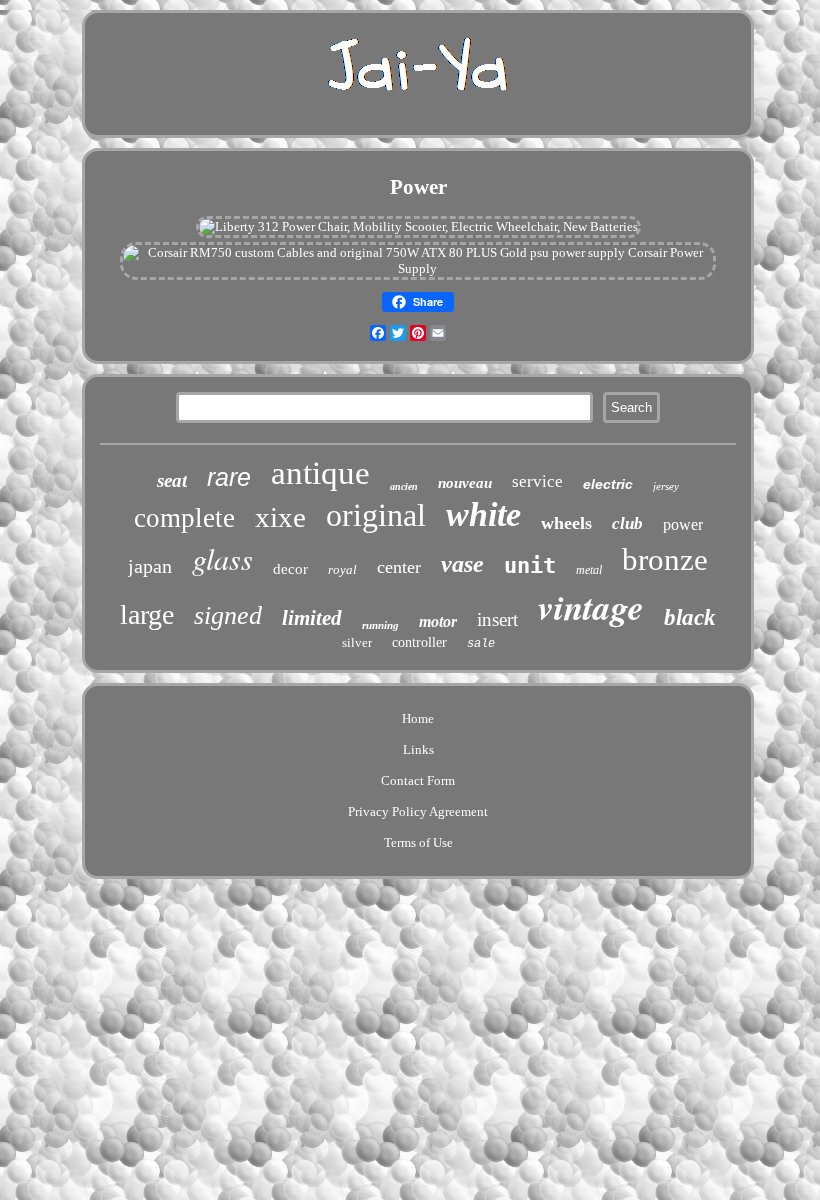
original (376, 515)
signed (228, 615)
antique (320, 473)
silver (357, 642)
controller (419, 642)
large (147, 614)
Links (418, 749)
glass (222, 558)
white (483, 514)
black (690, 617)
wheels (566, 523)
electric (608, 484)
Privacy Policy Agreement (418, 811)
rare (229, 477)
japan (150, 566)
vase (462, 564)
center (399, 567)
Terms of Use (418, 842)
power (683, 524)
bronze (665, 559)
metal (589, 570)
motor (438, 621)
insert (497, 619)
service (537, 481)
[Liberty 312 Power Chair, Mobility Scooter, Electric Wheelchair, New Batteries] (418, 226)
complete (184, 518)
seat (172, 480)
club (627, 523)
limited (312, 618)
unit (530, 565)
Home (418, 718)
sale (481, 644)
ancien (404, 486)
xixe (280, 517)
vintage (591, 606)
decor (290, 569)
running (380, 625)
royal (342, 569)
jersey (666, 486)
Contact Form (418, 780)
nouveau (465, 483)
